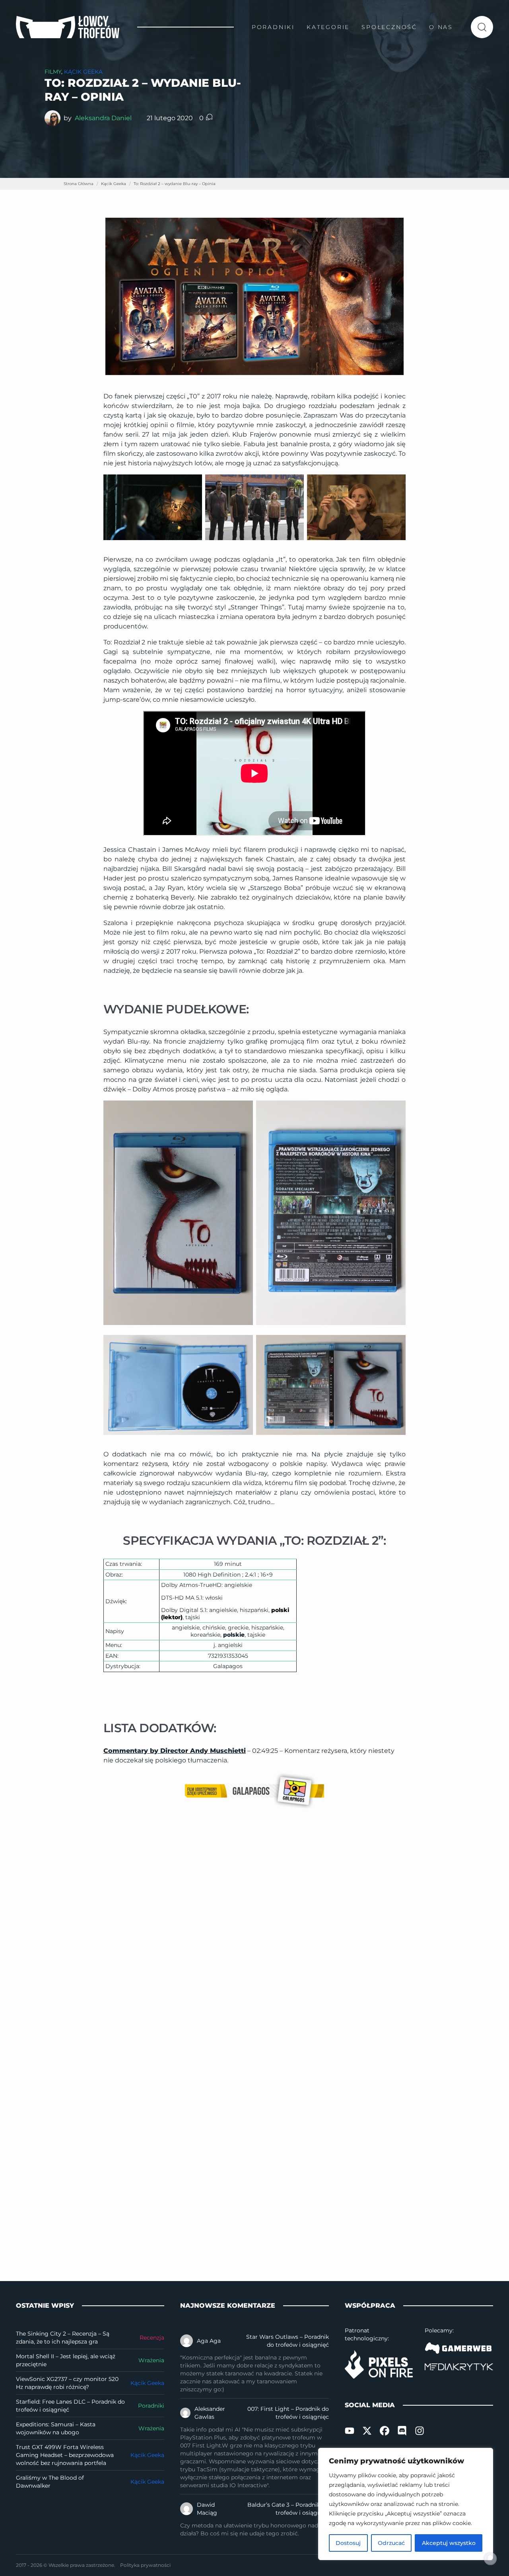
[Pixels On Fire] (379, 2364)
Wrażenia (151, 2360)
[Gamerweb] (459, 2348)
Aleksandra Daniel (103, 118)
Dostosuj (348, 2543)
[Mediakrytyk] (459, 2367)
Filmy (53, 72)
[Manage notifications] (490, 2558)
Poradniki (151, 2406)
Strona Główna (79, 184)
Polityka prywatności (145, 2565)
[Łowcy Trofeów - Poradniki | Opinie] (68, 27)
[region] (406, 2504)
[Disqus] (254, 1932)
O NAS (441, 27)
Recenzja (152, 2338)
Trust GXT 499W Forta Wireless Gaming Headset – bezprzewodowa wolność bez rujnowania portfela (65, 2455)
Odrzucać (391, 2543)
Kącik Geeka (83, 72)
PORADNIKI (273, 27)
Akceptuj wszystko (449, 2543)
